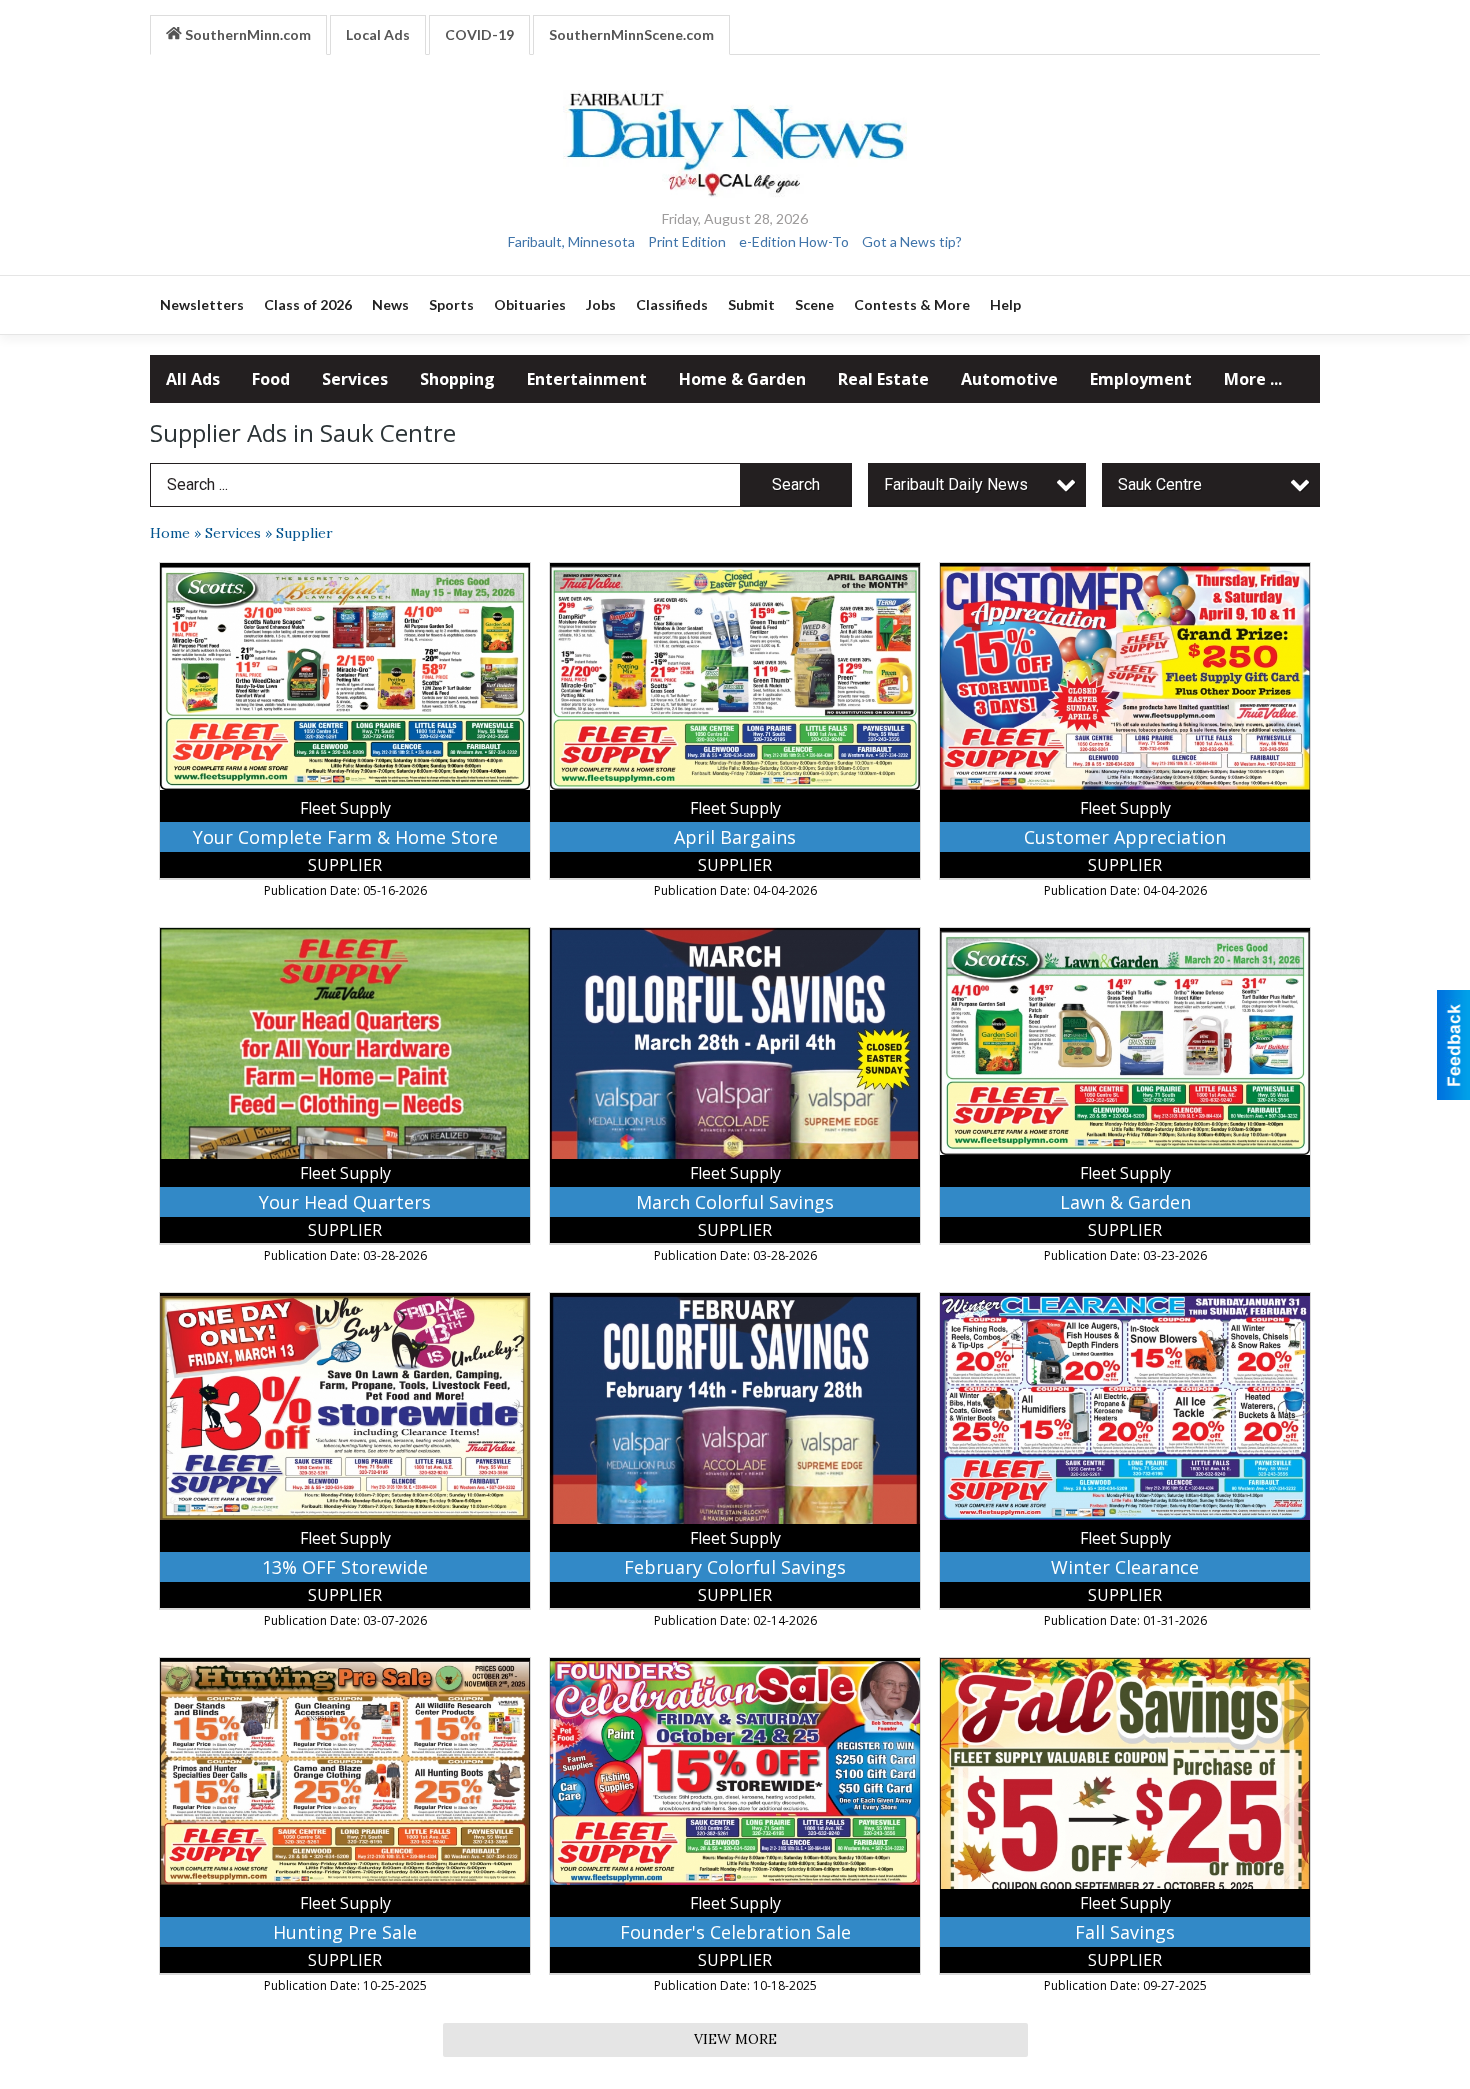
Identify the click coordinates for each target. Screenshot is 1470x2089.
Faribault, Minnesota (571, 241)
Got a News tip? (912, 241)
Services (355, 379)
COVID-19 (479, 34)
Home (170, 533)
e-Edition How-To (794, 241)
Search (796, 484)
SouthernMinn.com (246, 34)
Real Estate (883, 379)
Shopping (457, 379)
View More (735, 2039)
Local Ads (378, 34)
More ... (1253, 379)
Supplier (304, 533)
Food (271, 379)
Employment (1141, 379)
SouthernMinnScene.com (631, 34)
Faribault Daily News (956, 484)
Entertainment (587, 379)
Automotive (1009, 379)
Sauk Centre (1160, 484)
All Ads (193, 379)
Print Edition (687, 241)
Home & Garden (742, 379)
